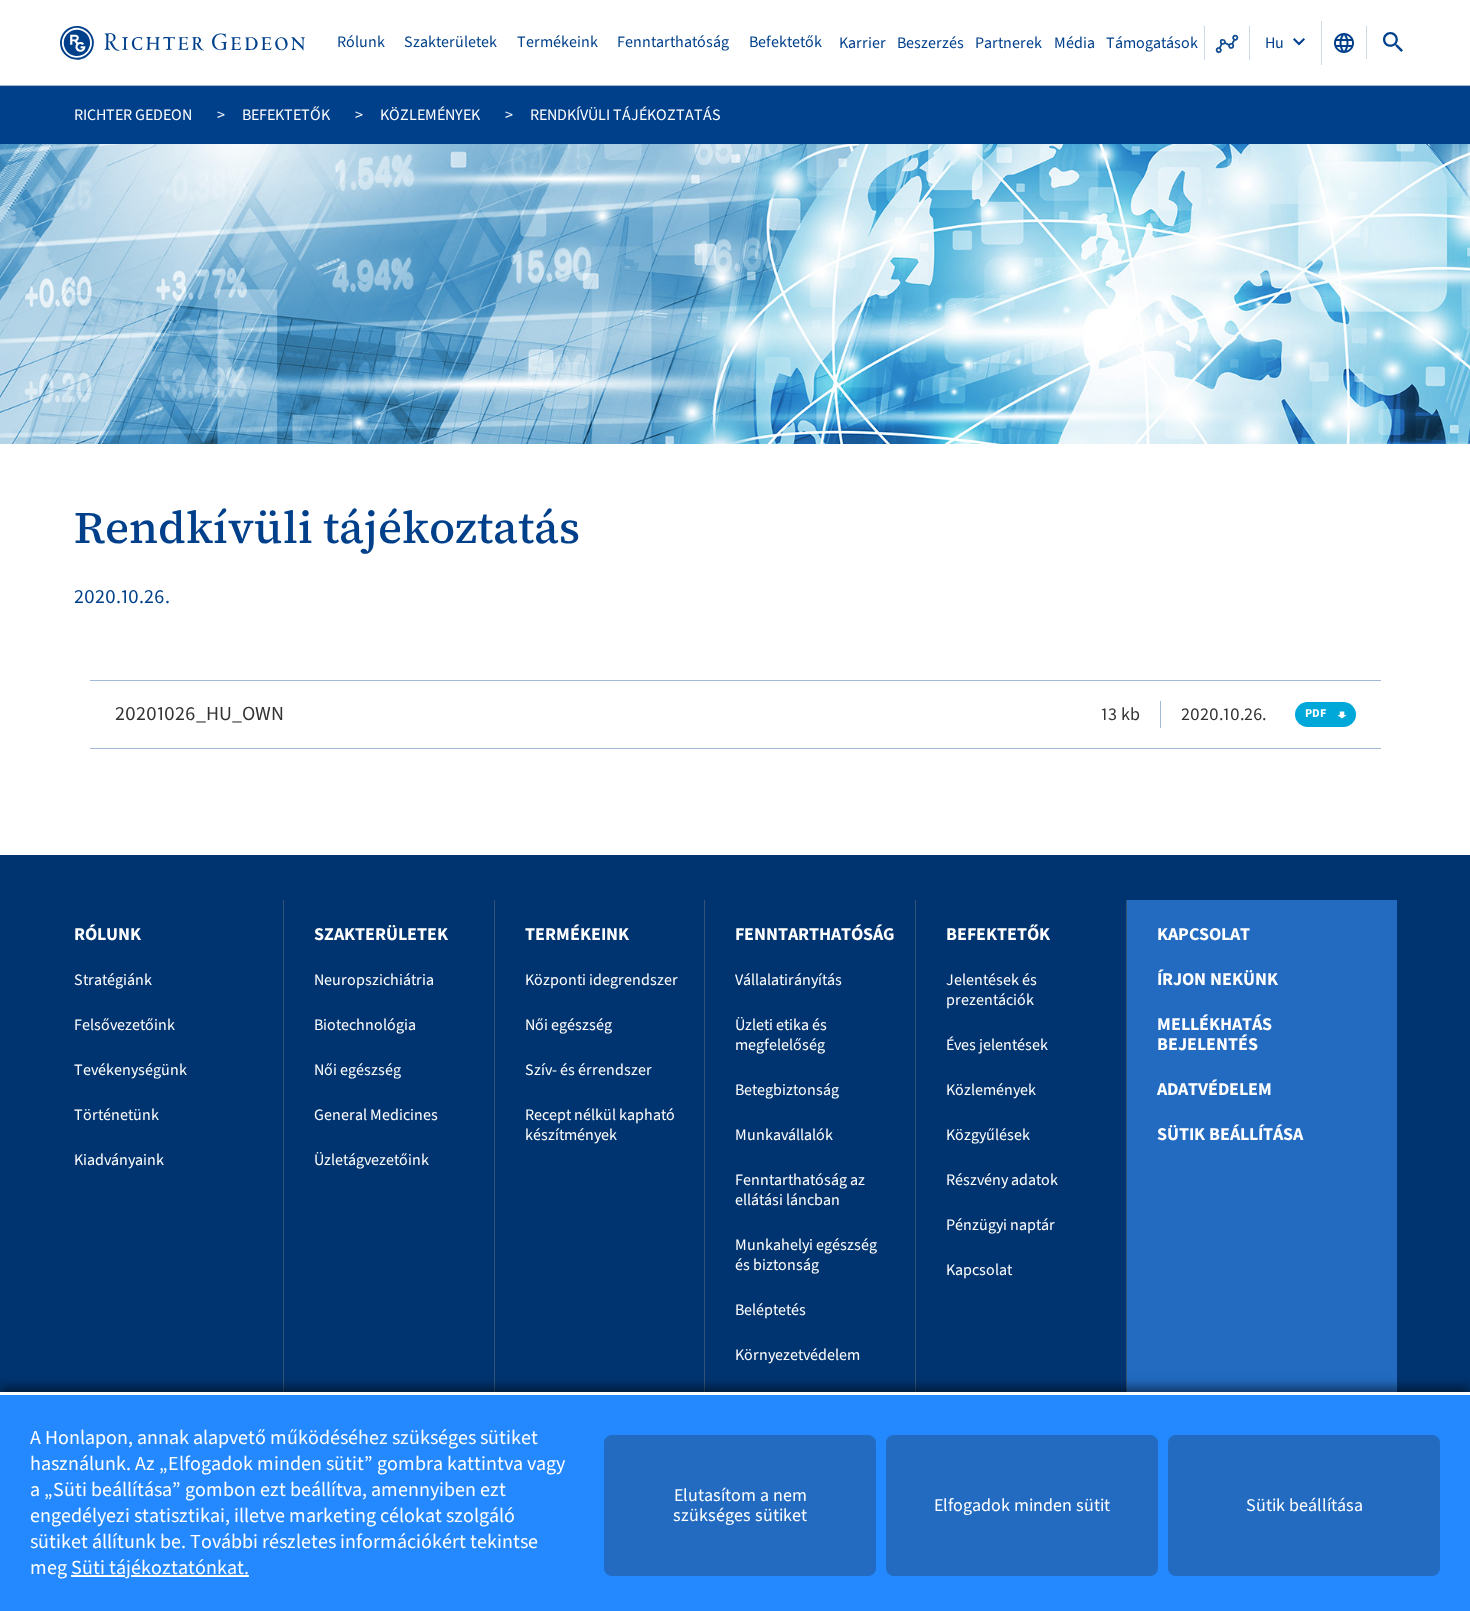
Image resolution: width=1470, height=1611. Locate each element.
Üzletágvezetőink (371, 1160)
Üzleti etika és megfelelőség (781, 1035)
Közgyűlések (988, 1135)
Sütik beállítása (1230, 1135)
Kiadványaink (119, 1160)
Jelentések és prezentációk (991, 990)
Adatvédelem (1214, 1090)
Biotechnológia (365, 1025)
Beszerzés (930, 43)
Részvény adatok (1002, 1180)
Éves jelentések (997, 1045)
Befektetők (785, 42)
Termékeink (557, 42)
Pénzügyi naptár (1000, 1225)
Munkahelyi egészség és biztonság (806, 1255)
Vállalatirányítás (788, 980)
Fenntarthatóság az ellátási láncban (800, 1190)
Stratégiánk (113, 980)
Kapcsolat (979, 1270)
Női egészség (357, 1070)
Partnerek (1008, 43)
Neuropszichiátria (374, 980)
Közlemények (430, 115)
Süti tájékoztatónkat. (160, 1568)
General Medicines (376, 1115)
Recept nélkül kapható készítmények (600, 1125)
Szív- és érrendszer (588, 1070)
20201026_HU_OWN (199, 714)
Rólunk (361, 42)
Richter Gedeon (133, 115)
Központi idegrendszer (601, 980)
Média (1074, 43)
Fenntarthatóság (673, 42)
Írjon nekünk (1217, 980)
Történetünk (116, 1115)
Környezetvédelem (797, 1355)
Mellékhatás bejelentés (1214, 1035)
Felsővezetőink (124, 1025)
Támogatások (1152, 43)
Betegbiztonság (787, 1090)
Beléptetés (770, 1310)
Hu (1276, 43)
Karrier (862, 43)
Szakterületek (450, 42)
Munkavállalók (784, 1135)
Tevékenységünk (130, 1070)
